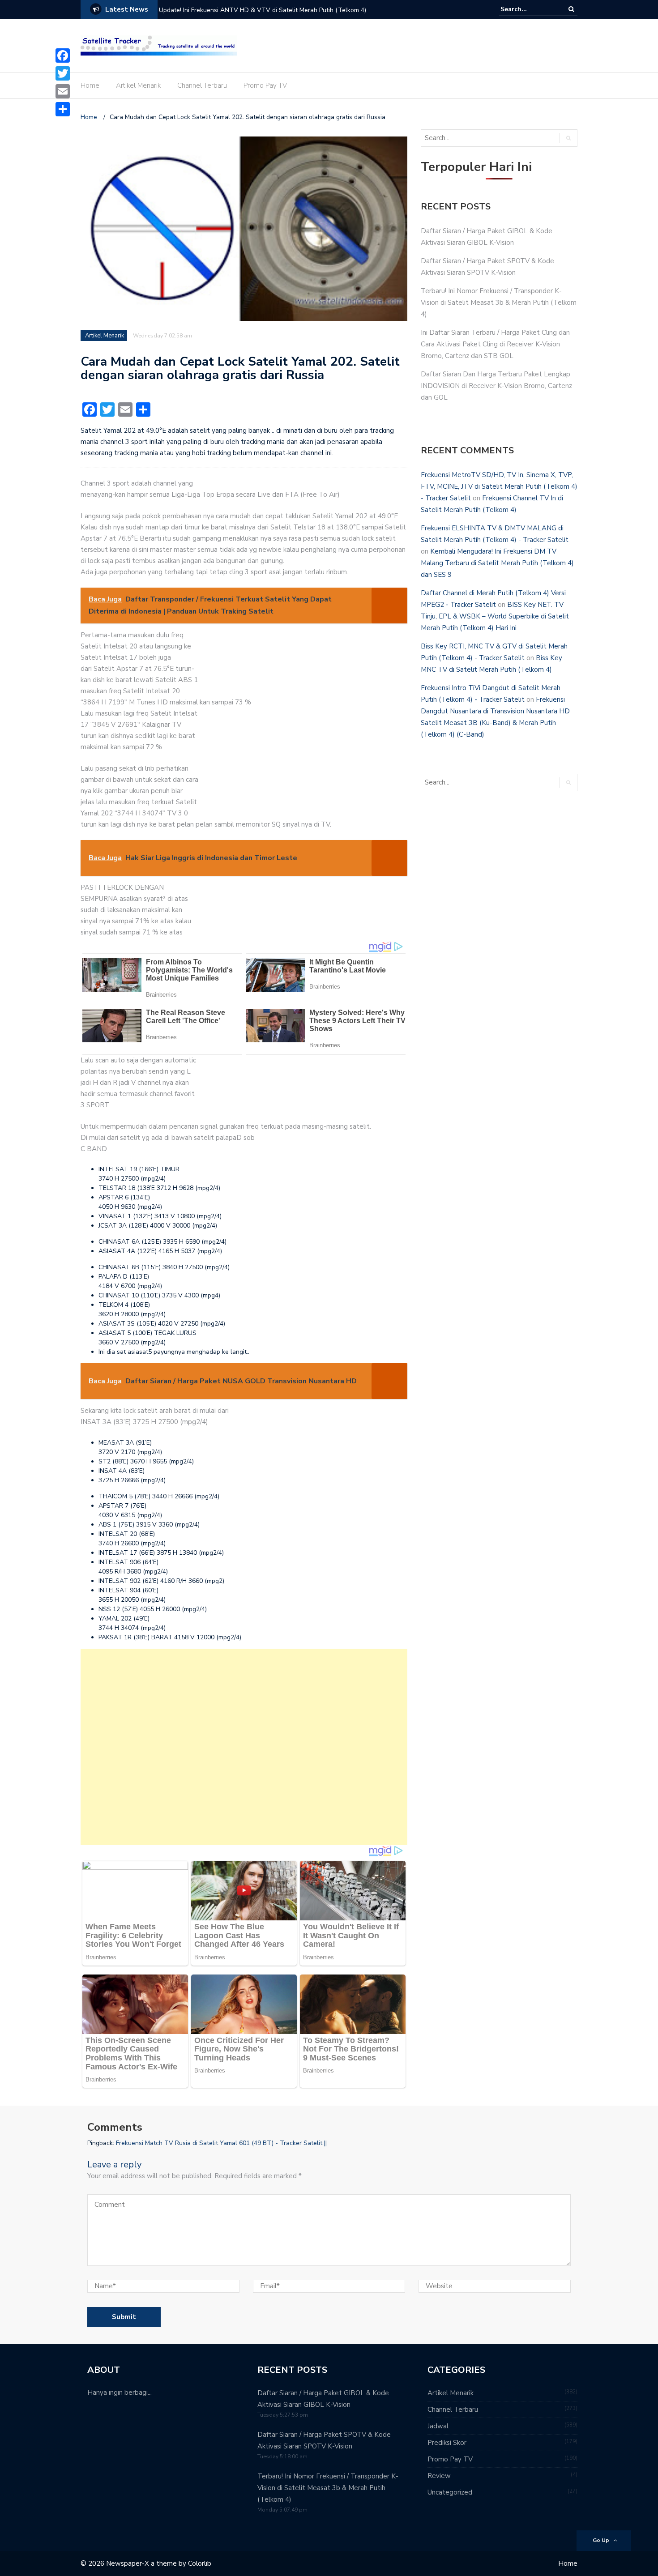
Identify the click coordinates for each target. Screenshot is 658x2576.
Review (439, 2476)
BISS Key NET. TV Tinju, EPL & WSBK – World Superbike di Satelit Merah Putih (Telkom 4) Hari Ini (495, 616)
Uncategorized (450, 2492)
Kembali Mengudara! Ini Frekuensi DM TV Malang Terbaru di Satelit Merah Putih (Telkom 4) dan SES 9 (497, 563)
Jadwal (438, 2426)
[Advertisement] (244, 1747)
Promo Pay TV (265, 85)
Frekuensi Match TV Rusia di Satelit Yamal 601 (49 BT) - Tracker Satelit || (221, 2143)
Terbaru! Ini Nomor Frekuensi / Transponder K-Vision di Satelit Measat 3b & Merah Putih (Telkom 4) (499, 303)
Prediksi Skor (447, 2443)
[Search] (571, 9)
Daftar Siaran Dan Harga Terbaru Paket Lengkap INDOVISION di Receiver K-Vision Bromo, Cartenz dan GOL (496, 386)
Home (90, 85)
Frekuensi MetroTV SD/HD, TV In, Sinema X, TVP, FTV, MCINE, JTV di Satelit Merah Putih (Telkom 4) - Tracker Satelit (499, 486)
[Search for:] (528, 9)
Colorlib (200, 2563)
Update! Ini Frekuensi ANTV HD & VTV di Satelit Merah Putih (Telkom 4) (263, 10)
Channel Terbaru (202, 85)
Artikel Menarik (138, 85)
